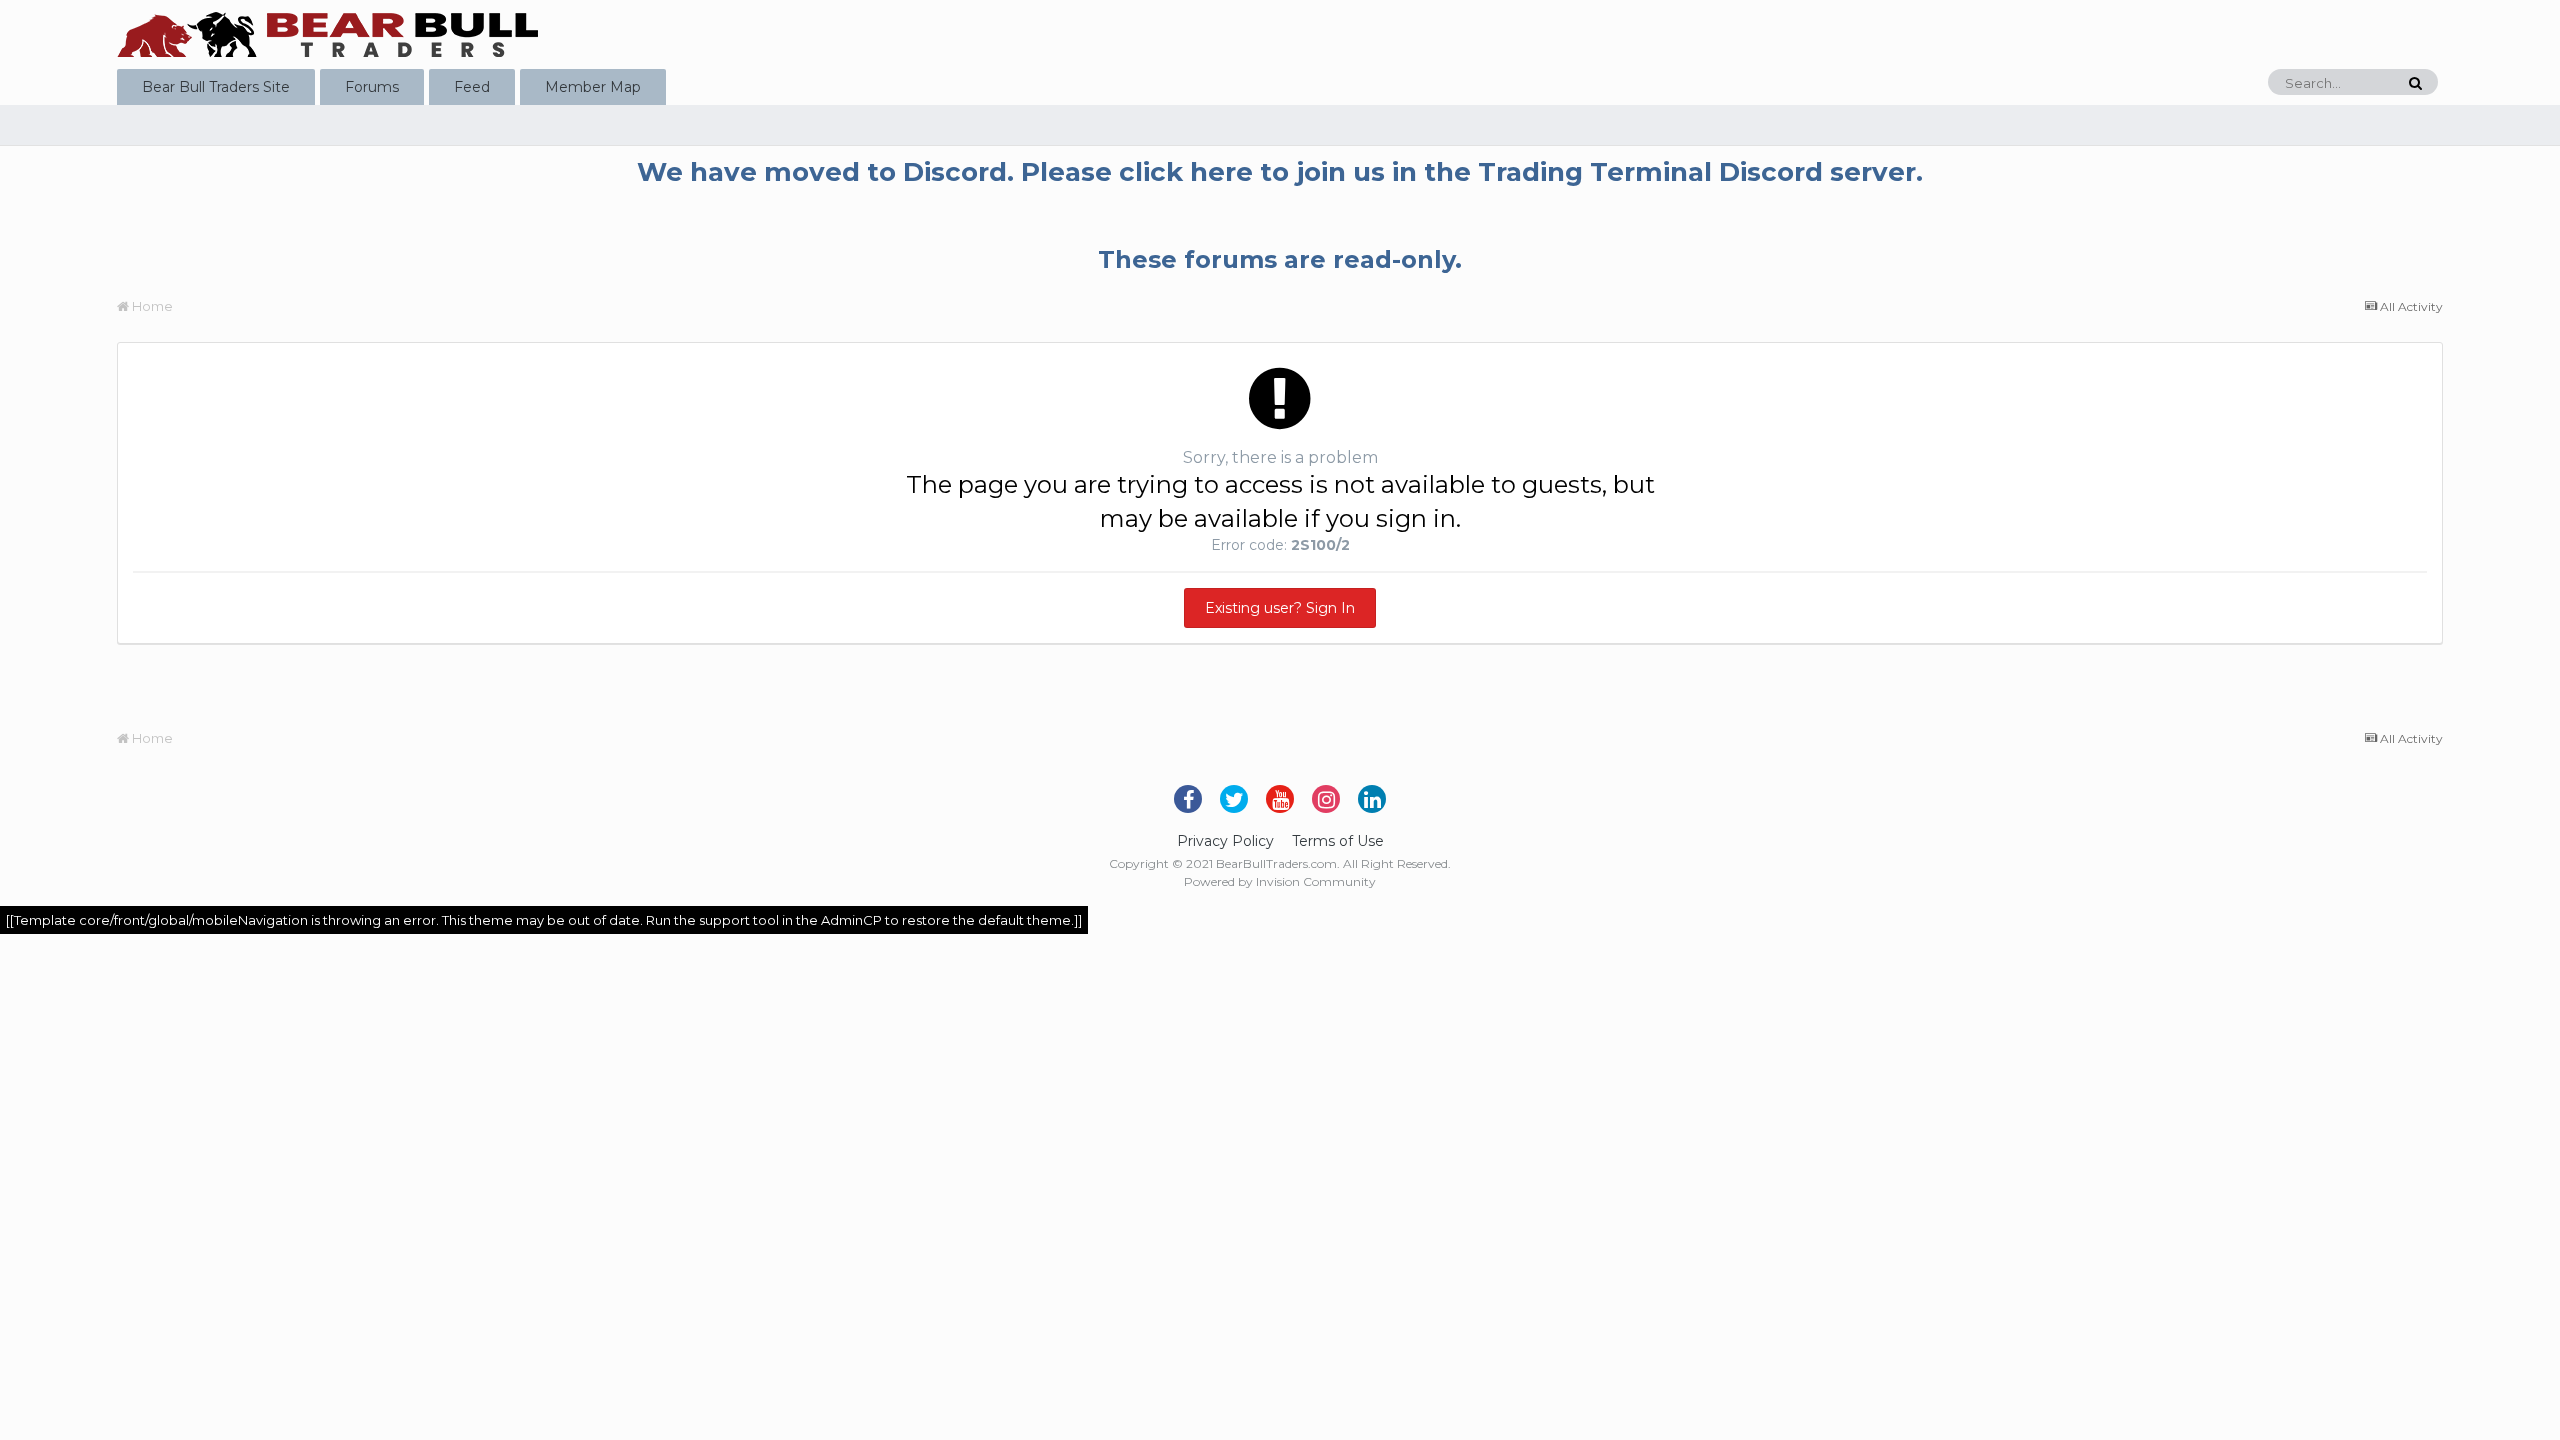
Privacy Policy (1225, 841)
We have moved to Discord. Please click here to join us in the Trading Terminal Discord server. (1280, 172)
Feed (472, 87)
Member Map (593, 87)
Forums (372, 87)
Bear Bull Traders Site (216, 87)
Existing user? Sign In (1280, 608)
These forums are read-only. (1280, 259)
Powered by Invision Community (1280, 881)
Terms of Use (1338, 841)
